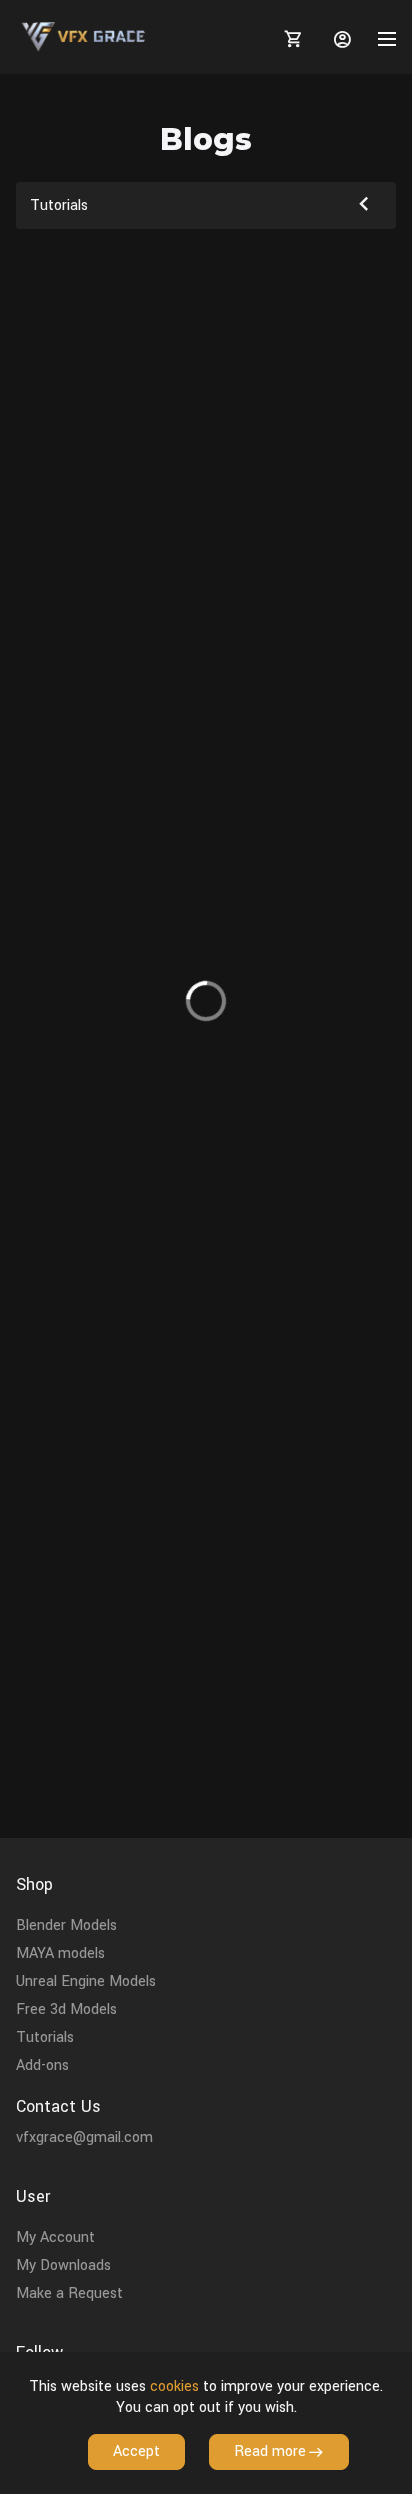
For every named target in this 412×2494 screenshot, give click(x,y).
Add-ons (42, 2065)
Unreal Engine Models (86, 1981)
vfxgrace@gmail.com (84, 2137)
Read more (270, 2451)
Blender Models (66, 1925)
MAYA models (60, 1953)
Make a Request (69, 2293)
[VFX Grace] (84, 37)
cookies (174, 2386)
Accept (136, 2451)
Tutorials (45, 2037)
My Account (55, 2237)
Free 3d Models (66, 2009)
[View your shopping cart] (290, 39)
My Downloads (63, 2265)
